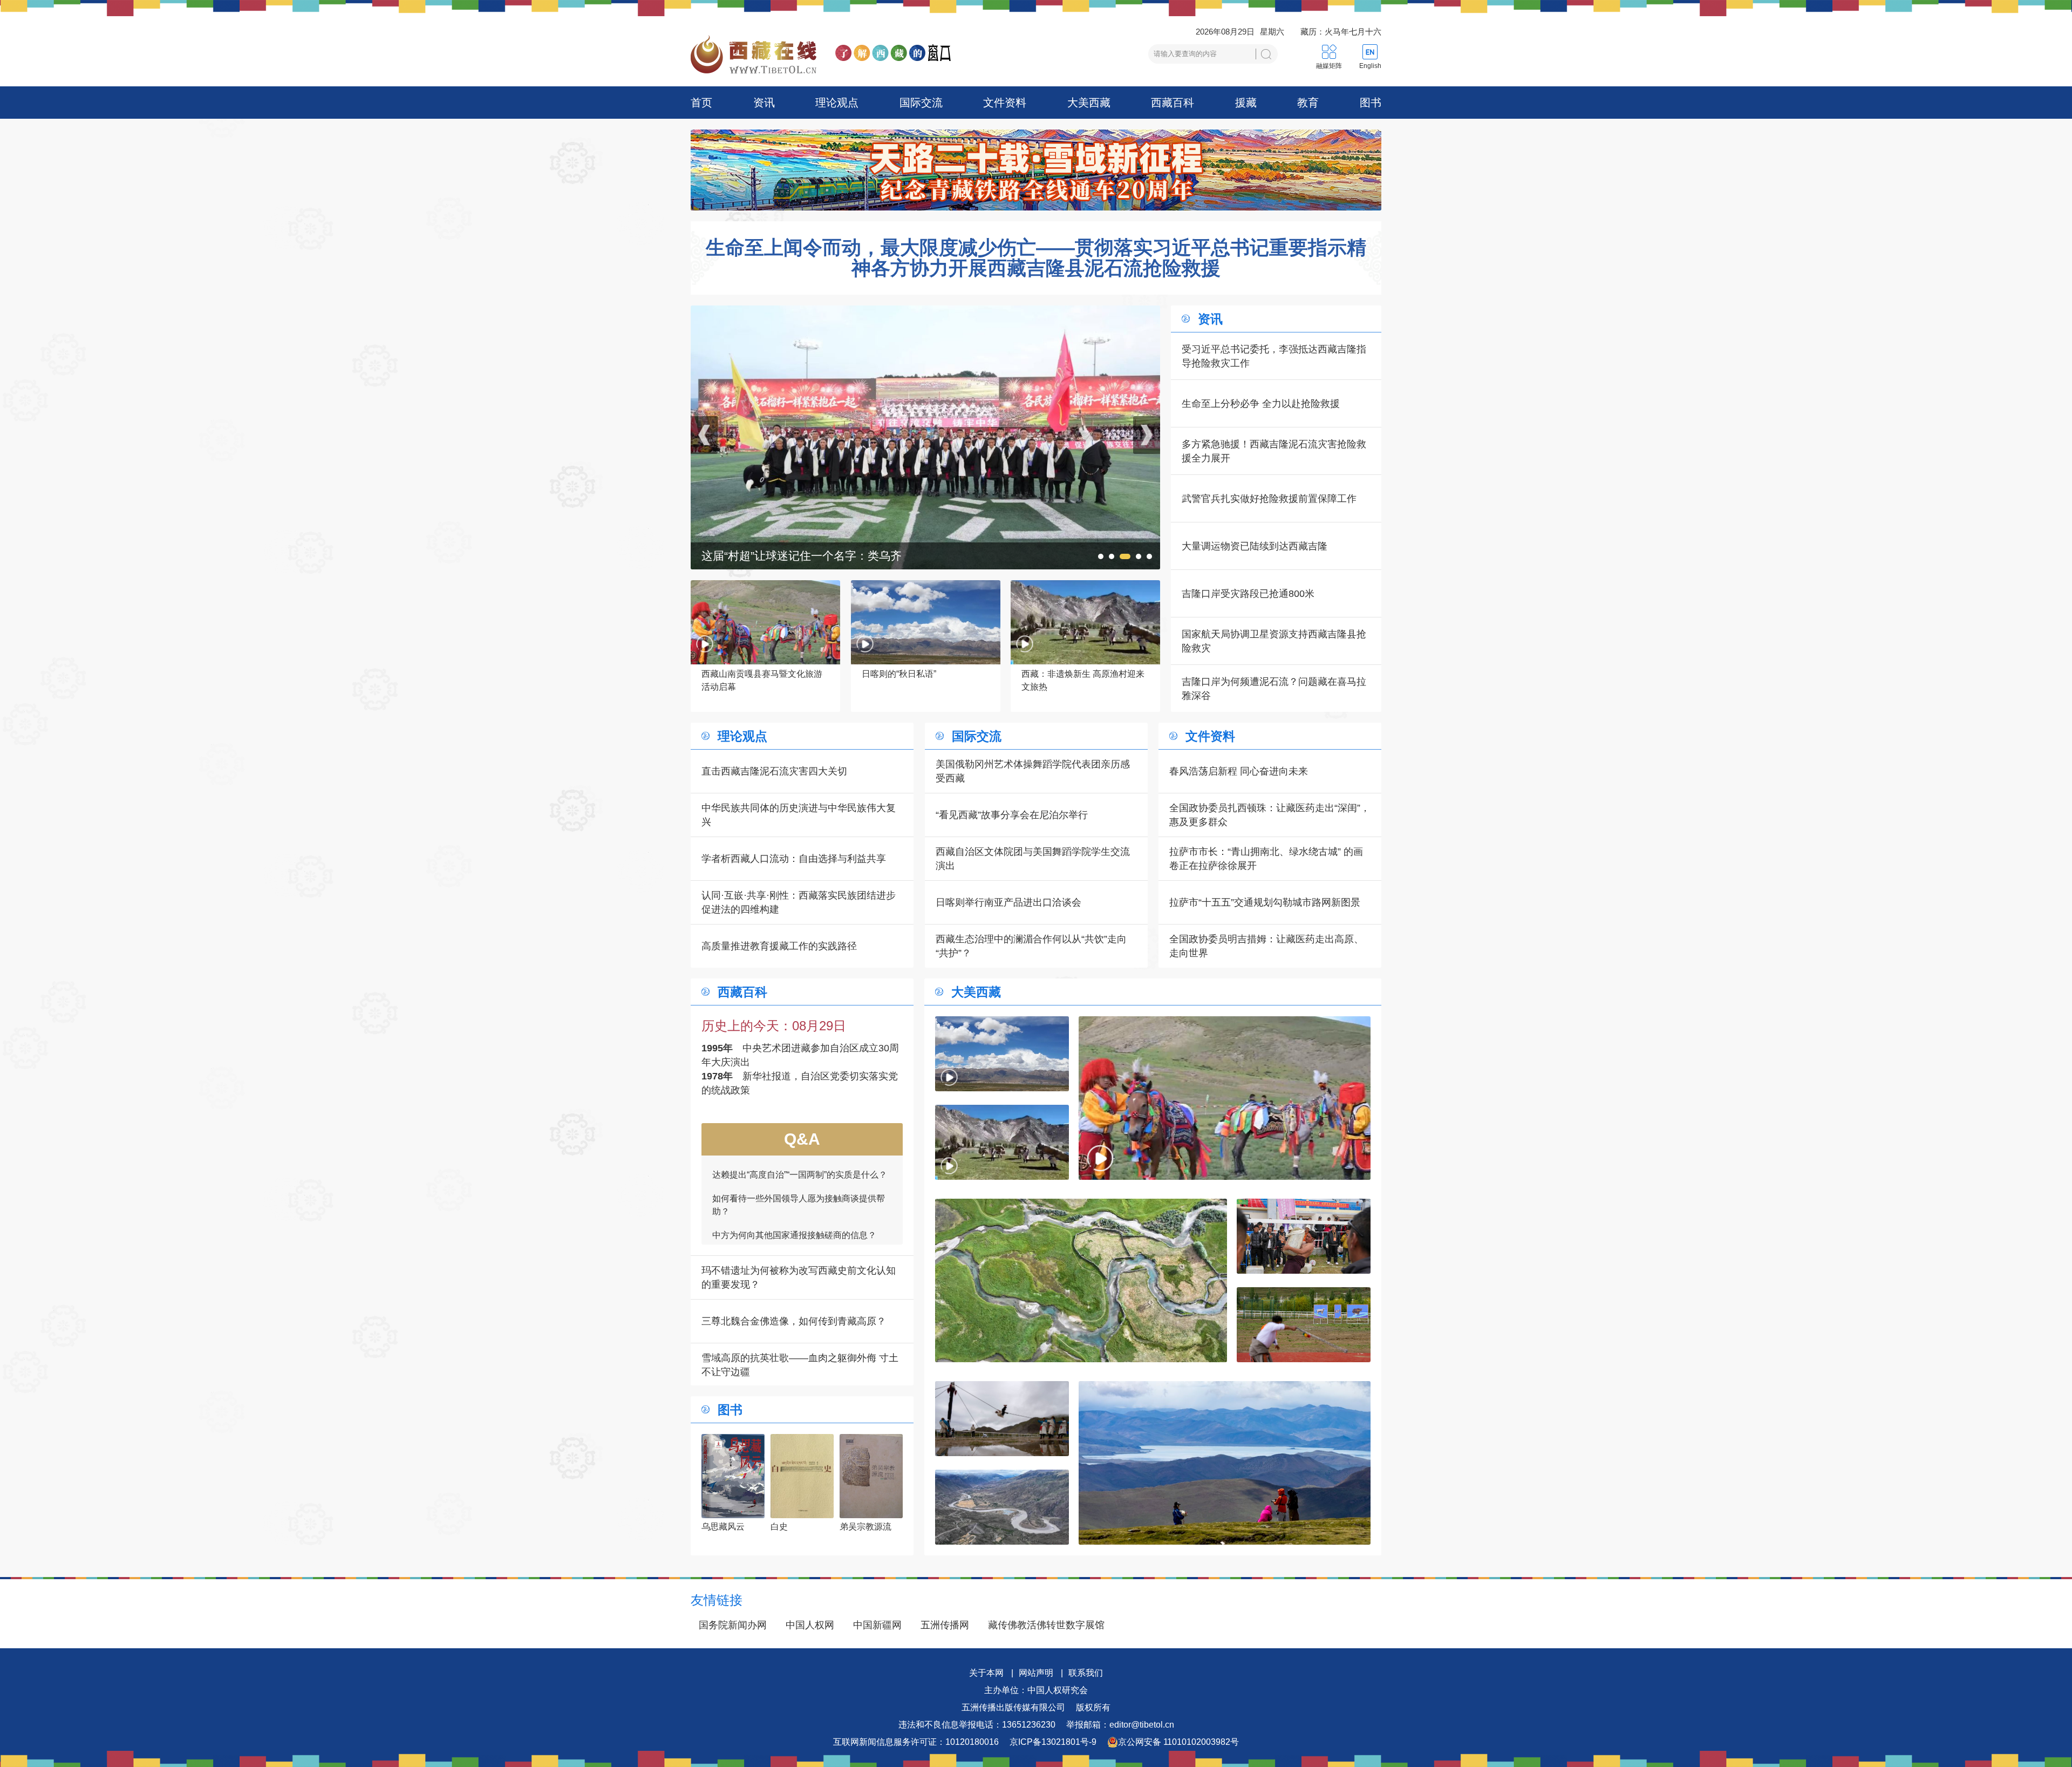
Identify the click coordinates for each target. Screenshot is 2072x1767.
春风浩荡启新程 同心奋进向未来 (1239, 771)
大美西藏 (1089, 103)
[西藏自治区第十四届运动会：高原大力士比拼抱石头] (925, 312)
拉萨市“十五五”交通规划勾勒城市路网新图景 (1265, 902)
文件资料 (1005, 103)
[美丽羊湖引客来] (1225, 1463)
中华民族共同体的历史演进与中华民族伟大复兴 (799, 815)
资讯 (764, 103)
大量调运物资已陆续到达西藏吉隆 (1255, 546)
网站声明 (1036, 1673)
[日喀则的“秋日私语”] (1002, 1054)
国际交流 (921, 103)
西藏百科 (1173, 103)
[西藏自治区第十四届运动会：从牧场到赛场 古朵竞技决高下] (1304, 1325)
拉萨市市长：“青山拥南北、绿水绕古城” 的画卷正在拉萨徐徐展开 (1266, 859)
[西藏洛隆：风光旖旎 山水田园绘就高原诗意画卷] (1081, 1280)
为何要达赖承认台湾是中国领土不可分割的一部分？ (799, 1187)
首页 (701, 103)
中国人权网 (810, 1625)
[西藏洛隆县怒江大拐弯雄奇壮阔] (1002, 1507)
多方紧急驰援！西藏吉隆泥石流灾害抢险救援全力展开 (1274, 451)
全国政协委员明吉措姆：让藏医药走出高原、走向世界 (1266, 946)
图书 (1371, 103)
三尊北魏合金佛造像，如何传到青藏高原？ (794, 1321)
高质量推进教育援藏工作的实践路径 (779, 946)
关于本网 (986, 1673)
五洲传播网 (945, 1625)
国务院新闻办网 (733, 1625)
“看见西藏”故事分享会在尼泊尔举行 (1012, 815)
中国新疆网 (877, 1625)
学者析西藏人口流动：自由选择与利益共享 (794, 859)
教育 (1308, 103)
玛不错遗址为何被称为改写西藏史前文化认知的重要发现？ (799, 1277)
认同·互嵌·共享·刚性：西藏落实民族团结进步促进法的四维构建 (799, 902)
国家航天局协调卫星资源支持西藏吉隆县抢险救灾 (1274, 641)
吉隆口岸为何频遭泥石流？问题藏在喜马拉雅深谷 (1274, 689)
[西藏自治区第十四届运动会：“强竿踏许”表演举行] (1002, 1419)
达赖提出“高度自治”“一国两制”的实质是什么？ (800, 1217)
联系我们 (1086, 1673)
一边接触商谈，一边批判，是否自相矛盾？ (794, 1156)
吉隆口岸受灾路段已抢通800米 (1248, 594)
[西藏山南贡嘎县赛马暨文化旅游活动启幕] (1225, 1098)
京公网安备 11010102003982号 (1178, 1742)
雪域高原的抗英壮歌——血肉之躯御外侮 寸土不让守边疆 (800, 1365)
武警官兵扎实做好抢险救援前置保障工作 (1269, 499)
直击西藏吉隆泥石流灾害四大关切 (774, 771)
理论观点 (837, 103)
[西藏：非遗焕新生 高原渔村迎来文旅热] (1002, 1142)
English (1370, 66)
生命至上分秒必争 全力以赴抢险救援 (1261, 404)
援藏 (1246, 103)
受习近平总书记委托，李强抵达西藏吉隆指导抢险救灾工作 (1274, 356)
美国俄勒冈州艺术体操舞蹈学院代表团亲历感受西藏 (1033, 771)
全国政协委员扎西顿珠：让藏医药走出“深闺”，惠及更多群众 (1270, 815)
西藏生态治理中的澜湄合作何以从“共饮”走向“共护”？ (1031, 946)
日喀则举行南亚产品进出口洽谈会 (1008, 902)
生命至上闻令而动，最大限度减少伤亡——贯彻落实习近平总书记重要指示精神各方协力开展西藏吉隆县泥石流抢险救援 (1036, 258)
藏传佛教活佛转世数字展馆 (1046, 1625)
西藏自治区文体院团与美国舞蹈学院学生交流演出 (1033, 859)
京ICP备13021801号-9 (1053, 1742)
